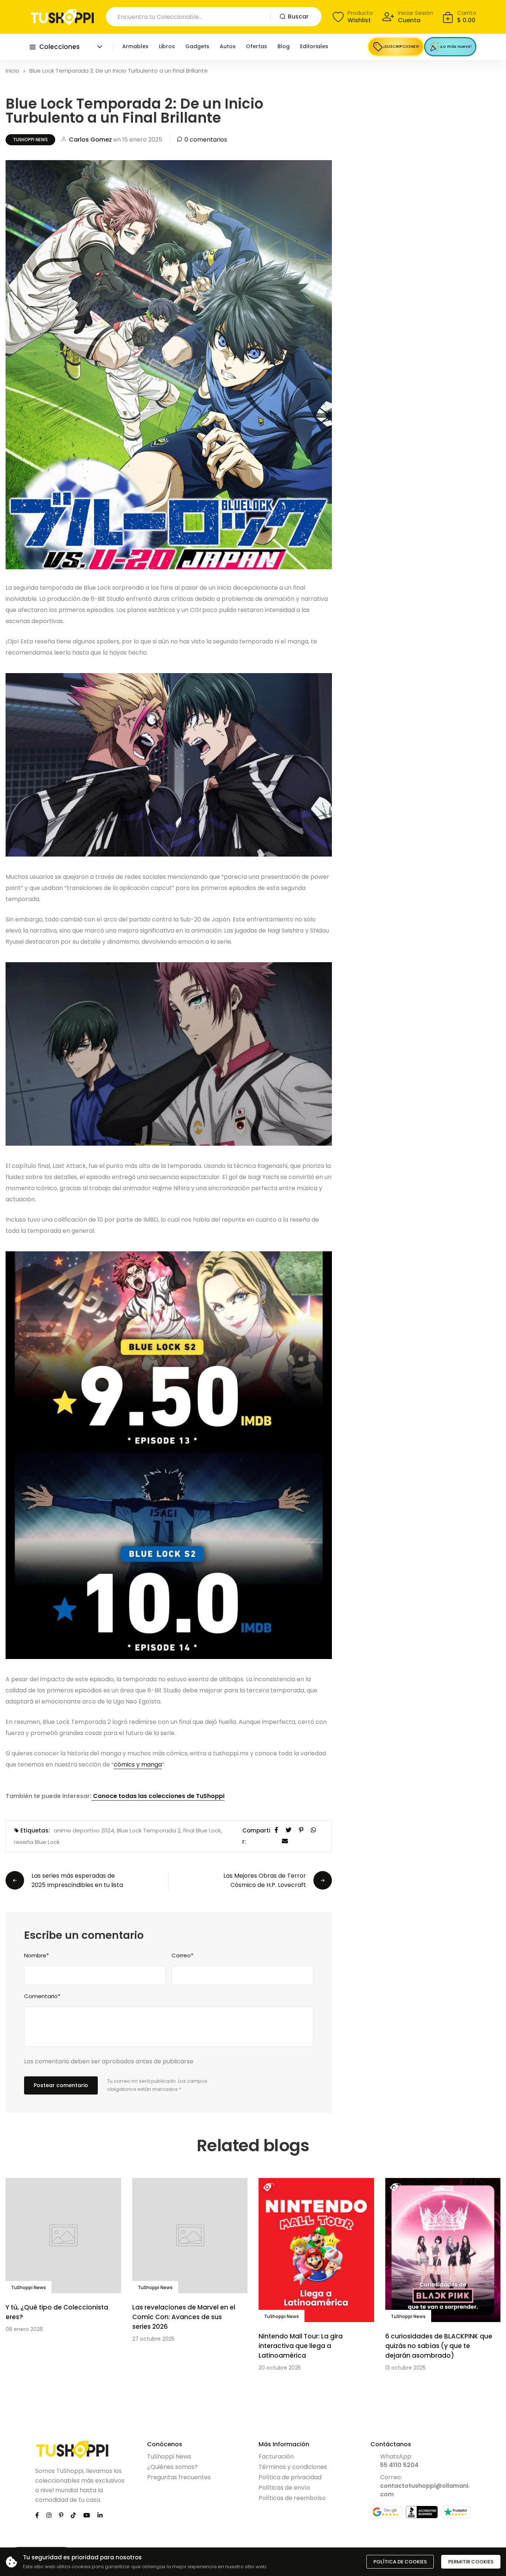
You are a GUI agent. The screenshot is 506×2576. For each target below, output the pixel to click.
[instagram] (49, 2515)
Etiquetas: (35, 1830)
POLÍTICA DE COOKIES (400, 2562)
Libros (167, 46)
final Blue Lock (202, 1830)
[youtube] (87, 2515)
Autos (228, 46)
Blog (284, 46)
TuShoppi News (30, 140)
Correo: (425, 2486)
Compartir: (256, 1836)
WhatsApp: (399, 2461)
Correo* (182, 1955)
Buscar (298, 16)
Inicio (12, 71)
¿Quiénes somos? (172, 2467)
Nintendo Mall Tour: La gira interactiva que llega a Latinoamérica (301, 2346)
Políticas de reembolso (292, 2498)
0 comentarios (206, 140)
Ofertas (257, 46)
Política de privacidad (290, 2477)
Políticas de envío (284, 2488)
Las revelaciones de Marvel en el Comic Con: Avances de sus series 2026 (184, 2317)
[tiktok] (73, 2515)
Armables (135, 46)
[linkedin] (100, 2515)
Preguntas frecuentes (179, 2477)
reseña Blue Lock (37, 1842)
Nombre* (36, 1955)
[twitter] (289, 1829)
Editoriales (314, 46)
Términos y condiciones (293, 2467)
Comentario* (42, 1996)
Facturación (276, 2456)
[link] (63, 2236)
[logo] (62, 17)
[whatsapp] (313, 1829)
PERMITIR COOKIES (471, 2562)
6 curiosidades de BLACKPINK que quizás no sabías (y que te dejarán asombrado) (439, 2346)
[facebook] (276, 1829)
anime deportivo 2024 (84, 1830)
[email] (285, 1840)
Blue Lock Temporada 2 (149, 1830)
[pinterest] (301, 1829)
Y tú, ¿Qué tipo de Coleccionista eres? (57, 2312)
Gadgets (197, 46)
